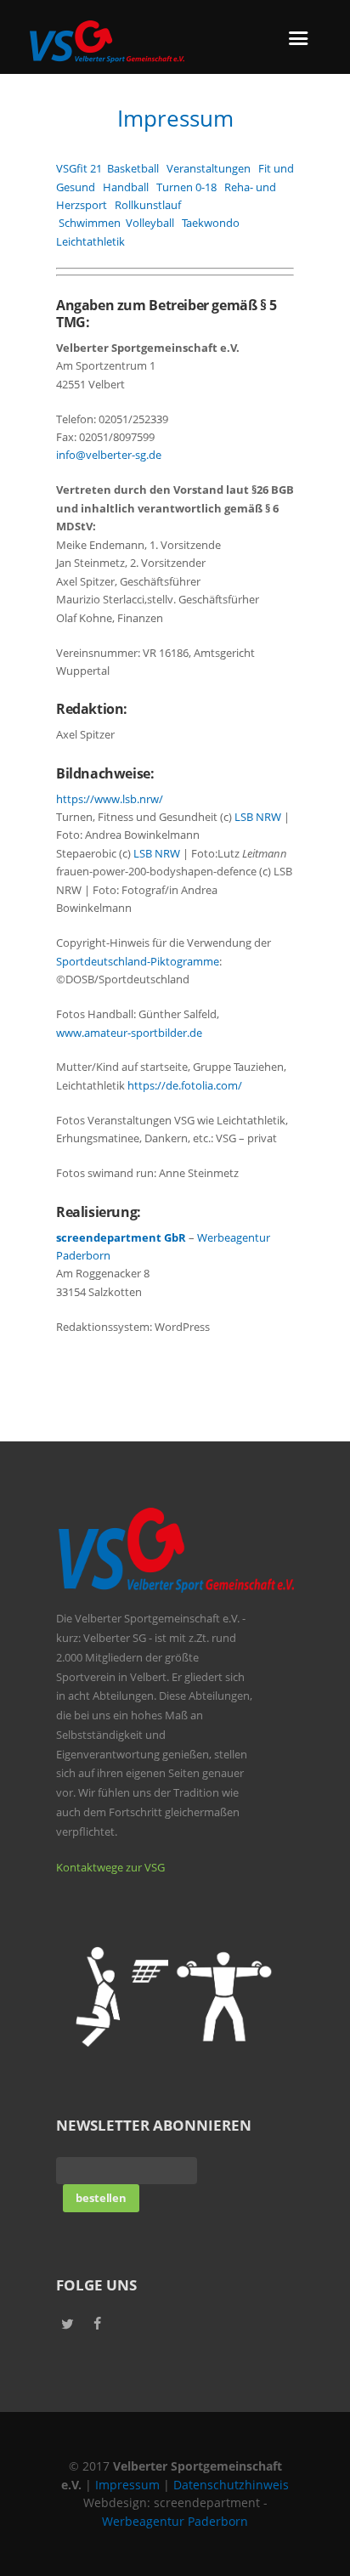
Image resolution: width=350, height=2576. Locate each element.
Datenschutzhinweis (231, 2485)
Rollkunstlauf (148, 205)
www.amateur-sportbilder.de (129, 1033)
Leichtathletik (90, 241)
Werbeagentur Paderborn (175, 2521)
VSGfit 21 (79, 168)
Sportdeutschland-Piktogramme (138, 961)
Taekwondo (211, 223)
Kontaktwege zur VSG (110, 1867)
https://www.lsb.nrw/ (110, 799)
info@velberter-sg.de (109, 455)
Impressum (127, 2485)
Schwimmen (92, 223)
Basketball (133, 168)
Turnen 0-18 (186, 187)
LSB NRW (258, 817)
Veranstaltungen (209, 168)
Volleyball (150, 223)
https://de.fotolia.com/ (185, 1085)
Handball (126, 187)
